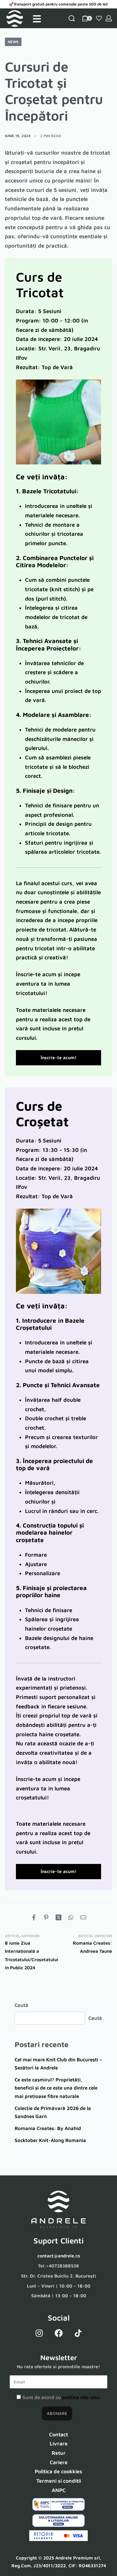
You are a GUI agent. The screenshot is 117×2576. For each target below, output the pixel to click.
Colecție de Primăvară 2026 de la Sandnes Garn (53, 2112)
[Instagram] (39, 2333)
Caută (21, 2005)
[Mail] (83, 1917)
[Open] (37, 19)
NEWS (13, 42)
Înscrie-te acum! (59, 1057)
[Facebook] (58, 2333)
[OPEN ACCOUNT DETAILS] (109, 18)
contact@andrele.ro (59, 2256)
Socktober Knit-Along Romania (50, 2140)
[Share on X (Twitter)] (58, 1917)
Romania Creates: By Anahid (48, 2128)
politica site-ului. (81, 2397)
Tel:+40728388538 (58, 2266)
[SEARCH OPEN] (72, 18)
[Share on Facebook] (34, 1917)
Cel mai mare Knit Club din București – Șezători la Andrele (58, 2064)
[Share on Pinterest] (46, 1917)
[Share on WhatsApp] (71, 1917)
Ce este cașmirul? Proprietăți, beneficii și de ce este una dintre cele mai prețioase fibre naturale (56, 2088)
